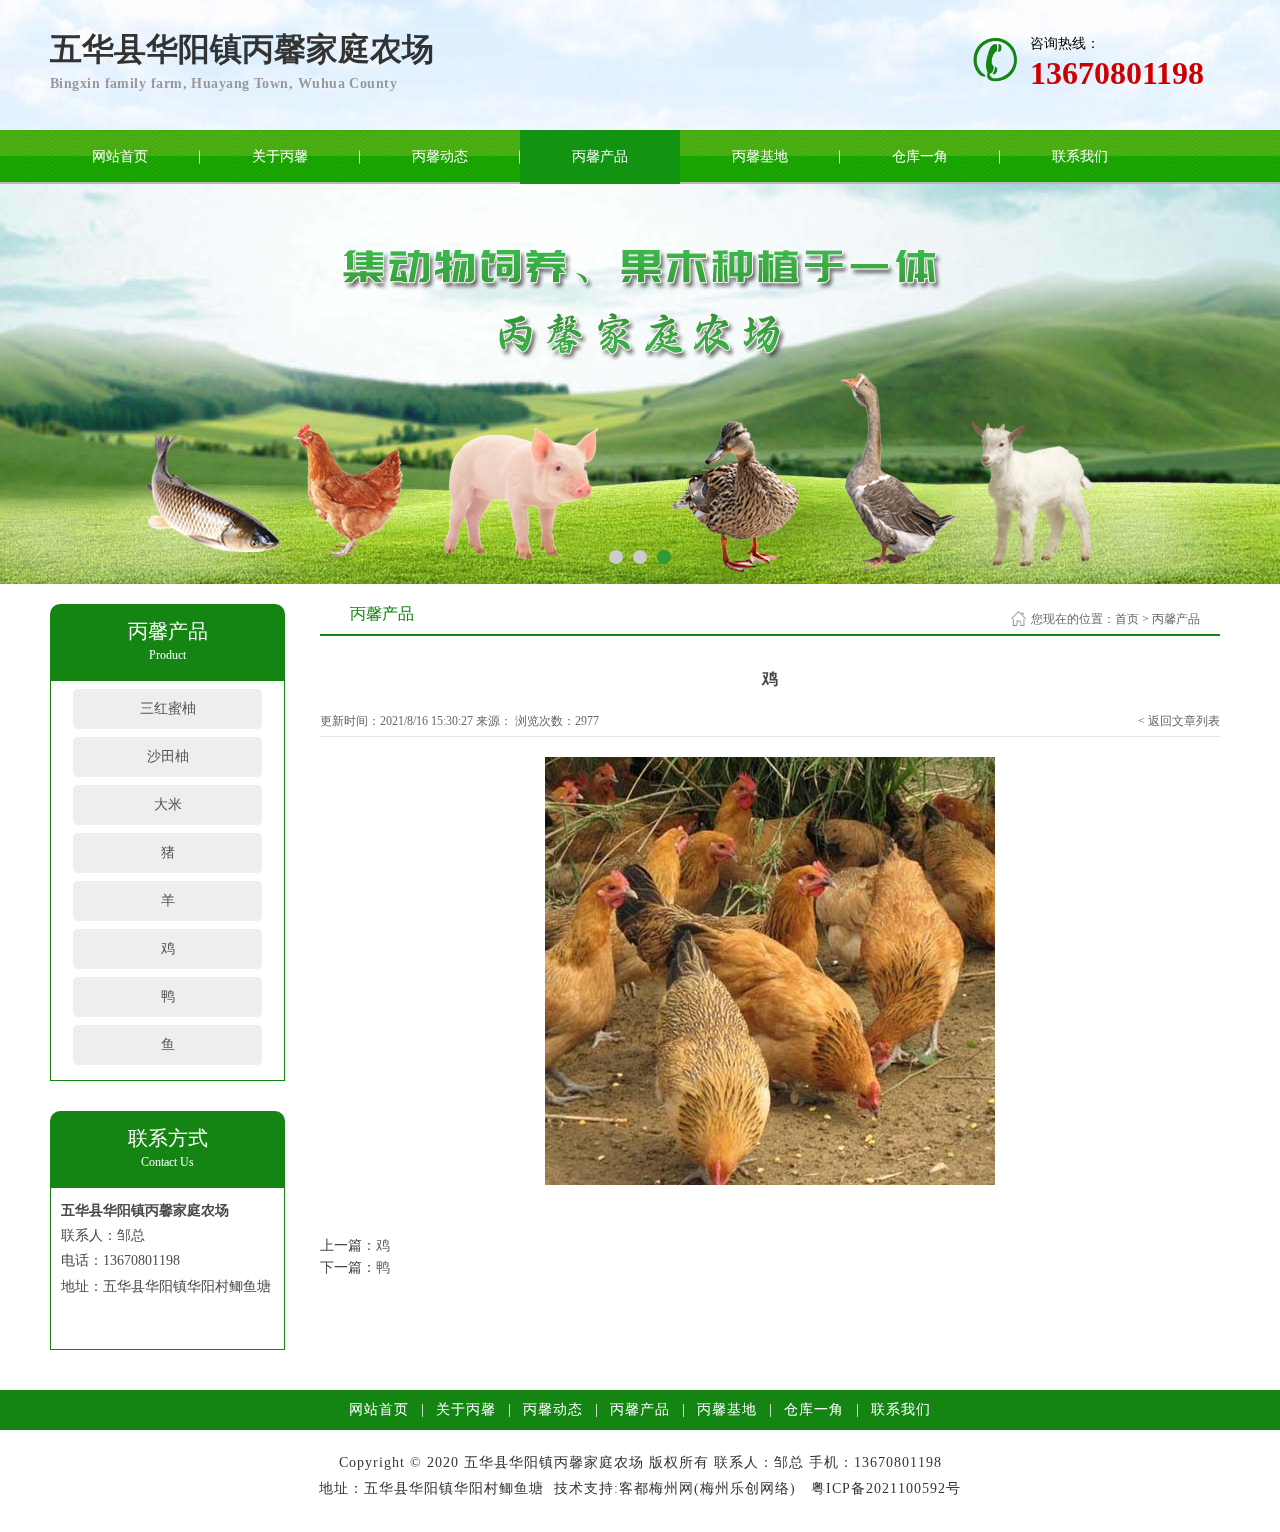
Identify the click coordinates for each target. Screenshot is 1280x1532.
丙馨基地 (760, 156)
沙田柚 (168, 756)
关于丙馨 (280, 156)
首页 (1127, 619)
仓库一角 (920, 156)
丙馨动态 (440, 156)
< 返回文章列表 (1179, 721)
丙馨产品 (600, 156)
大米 (168, 804)
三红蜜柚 (168, 708)
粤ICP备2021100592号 (886, 1488)
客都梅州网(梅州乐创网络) (707, 1488)
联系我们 (1080, 156)
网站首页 (120, 156)
